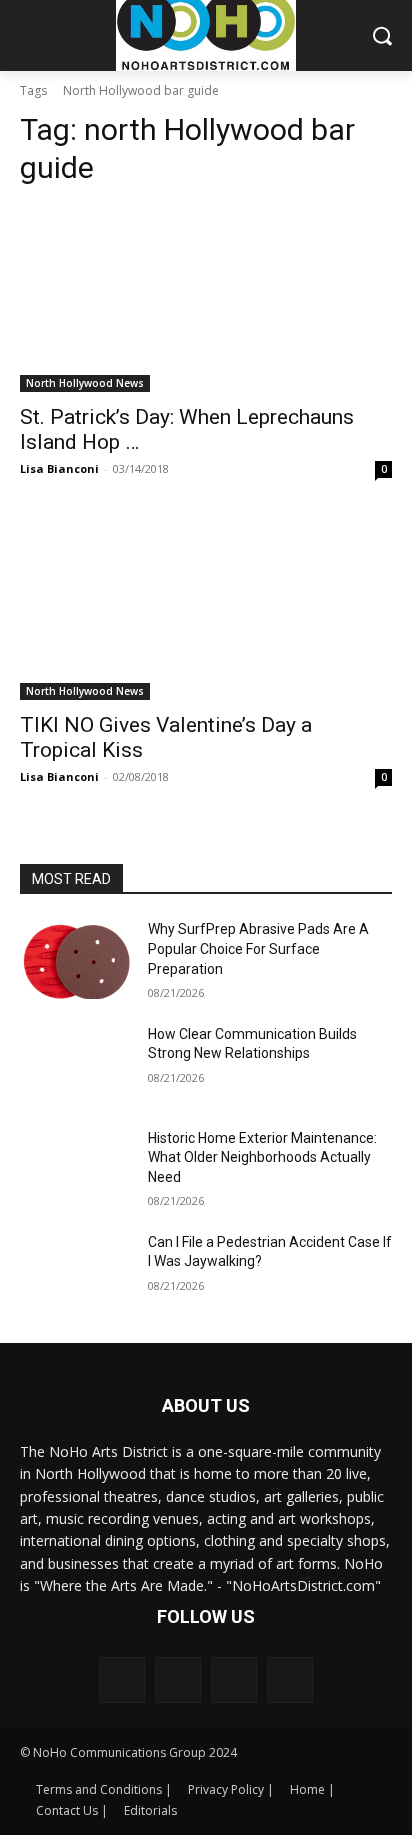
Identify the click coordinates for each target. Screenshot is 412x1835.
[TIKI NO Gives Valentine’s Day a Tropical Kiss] (206, 607)
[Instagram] (178, 1680)
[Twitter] (290, 1680)
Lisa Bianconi (59, 468)
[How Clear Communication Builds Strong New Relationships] (76, 1064)
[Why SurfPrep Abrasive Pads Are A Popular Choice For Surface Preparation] (76, 959)
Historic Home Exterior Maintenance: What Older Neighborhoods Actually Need (262, 1157)
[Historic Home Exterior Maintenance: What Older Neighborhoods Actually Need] (76, 1168)
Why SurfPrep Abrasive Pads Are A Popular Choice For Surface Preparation (258, 948)
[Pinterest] (234, 1680)
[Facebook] (122, 1680)
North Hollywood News (85, 383)
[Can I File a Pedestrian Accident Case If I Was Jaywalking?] (76, 1272)
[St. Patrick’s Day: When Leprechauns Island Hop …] (206, 299)
